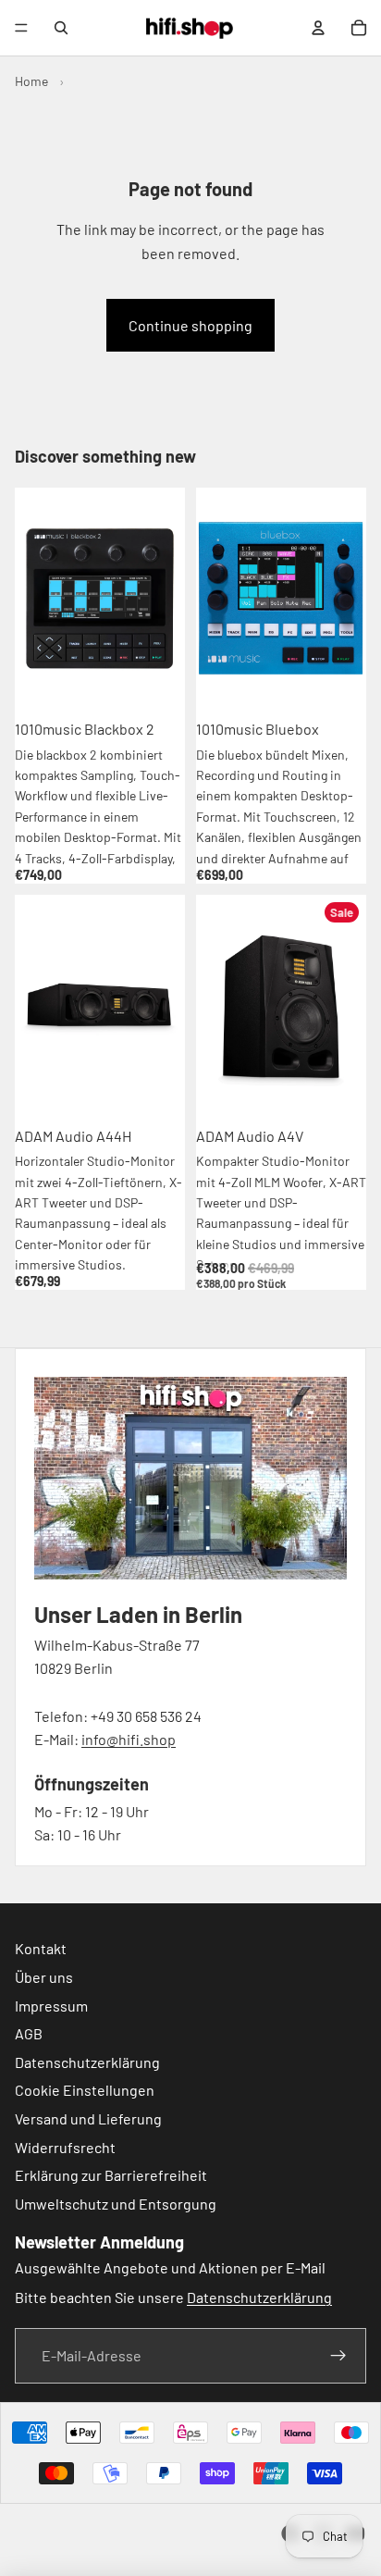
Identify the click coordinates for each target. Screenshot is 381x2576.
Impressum (51, 2005)
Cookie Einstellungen (85, 2090)
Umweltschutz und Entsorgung (116, 2204)
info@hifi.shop (129, 1739)
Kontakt (41, 1948)
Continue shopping (190, 325)
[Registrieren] (338, 2355)
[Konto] (318, 28)
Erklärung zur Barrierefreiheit (111, 2175)
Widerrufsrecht (65, 2146)
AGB (29, 2033)
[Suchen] (61, 28)
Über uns (44, 1977)
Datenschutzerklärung (87, 2062)
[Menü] (21, 28)
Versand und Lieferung (88, 2118)
